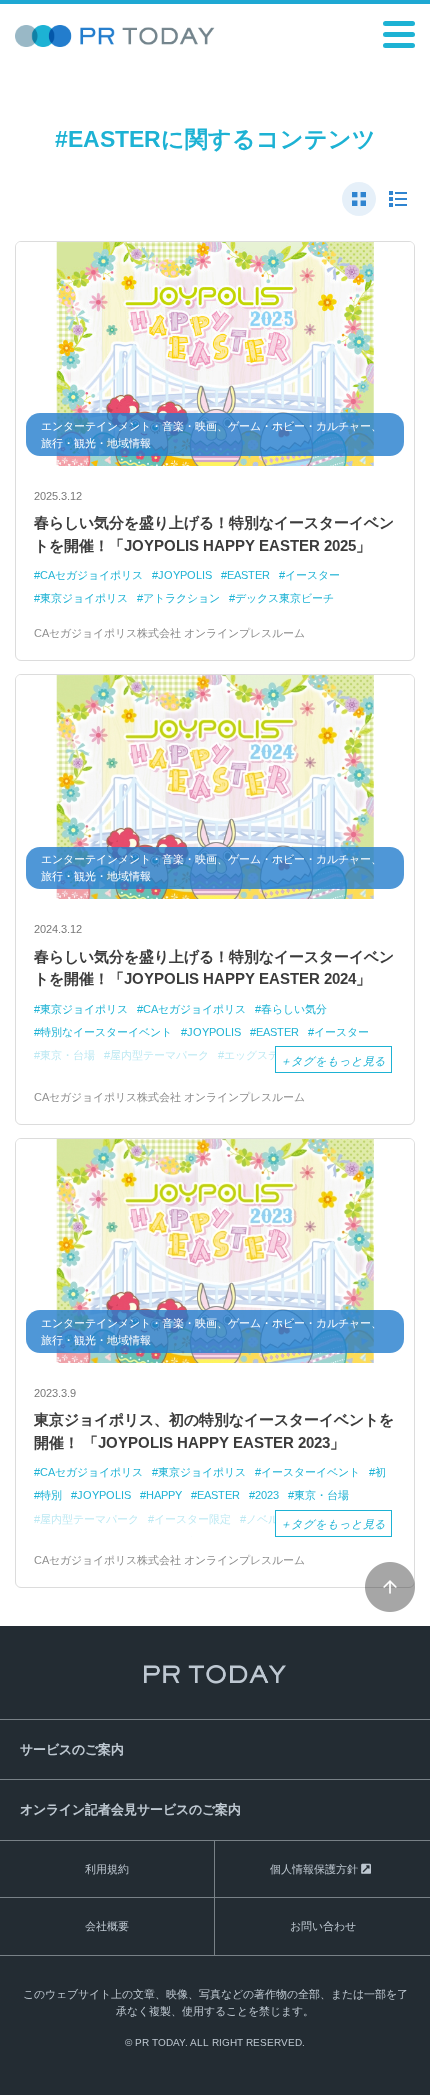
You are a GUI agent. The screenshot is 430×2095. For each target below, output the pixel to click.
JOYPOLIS (185, 575)
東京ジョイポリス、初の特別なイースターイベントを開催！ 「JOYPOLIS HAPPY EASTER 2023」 (214, 1431)
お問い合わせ (323, 1926)
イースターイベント (310, 1472)
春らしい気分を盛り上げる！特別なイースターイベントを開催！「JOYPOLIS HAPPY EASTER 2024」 (214, 968)
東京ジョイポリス (84, 598)
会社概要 (107, 1926)
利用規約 (107, 1869)
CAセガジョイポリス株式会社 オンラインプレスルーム (169, 633)
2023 (267, 1495)
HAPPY (164, 1495)
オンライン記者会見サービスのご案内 (130, 1809)
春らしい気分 (294, 1009)
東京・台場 (321, 1495)
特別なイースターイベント (106, 1032)
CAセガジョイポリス (91, 575)
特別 (51, 1495)
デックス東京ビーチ (284, 598)
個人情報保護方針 (314, 1869)
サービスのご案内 (72, 1749)
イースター (312, 575)
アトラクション (181, 598)
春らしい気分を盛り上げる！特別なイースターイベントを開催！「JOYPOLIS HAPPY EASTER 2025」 (214, 534)
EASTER (248, 575)
